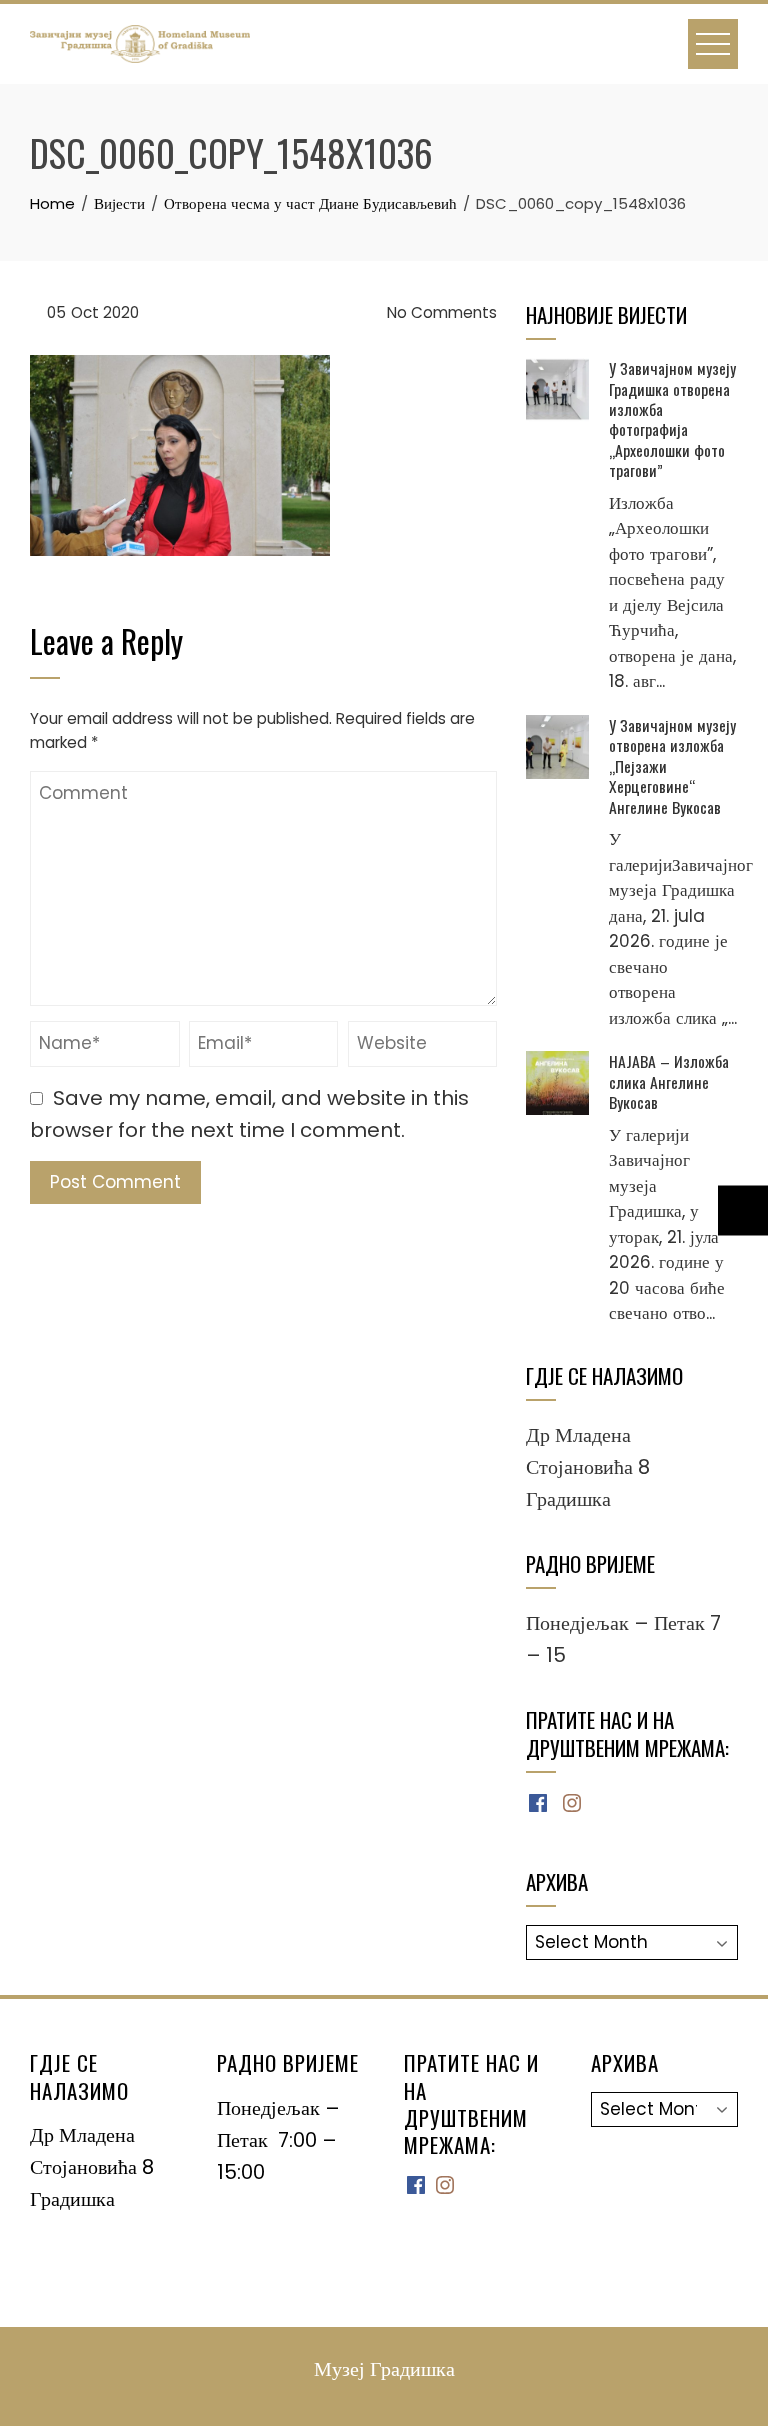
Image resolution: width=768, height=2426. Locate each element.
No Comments (440, 312)
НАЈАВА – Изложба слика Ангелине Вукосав (669, 1081)
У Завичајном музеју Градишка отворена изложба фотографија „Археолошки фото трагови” (672, 419)
